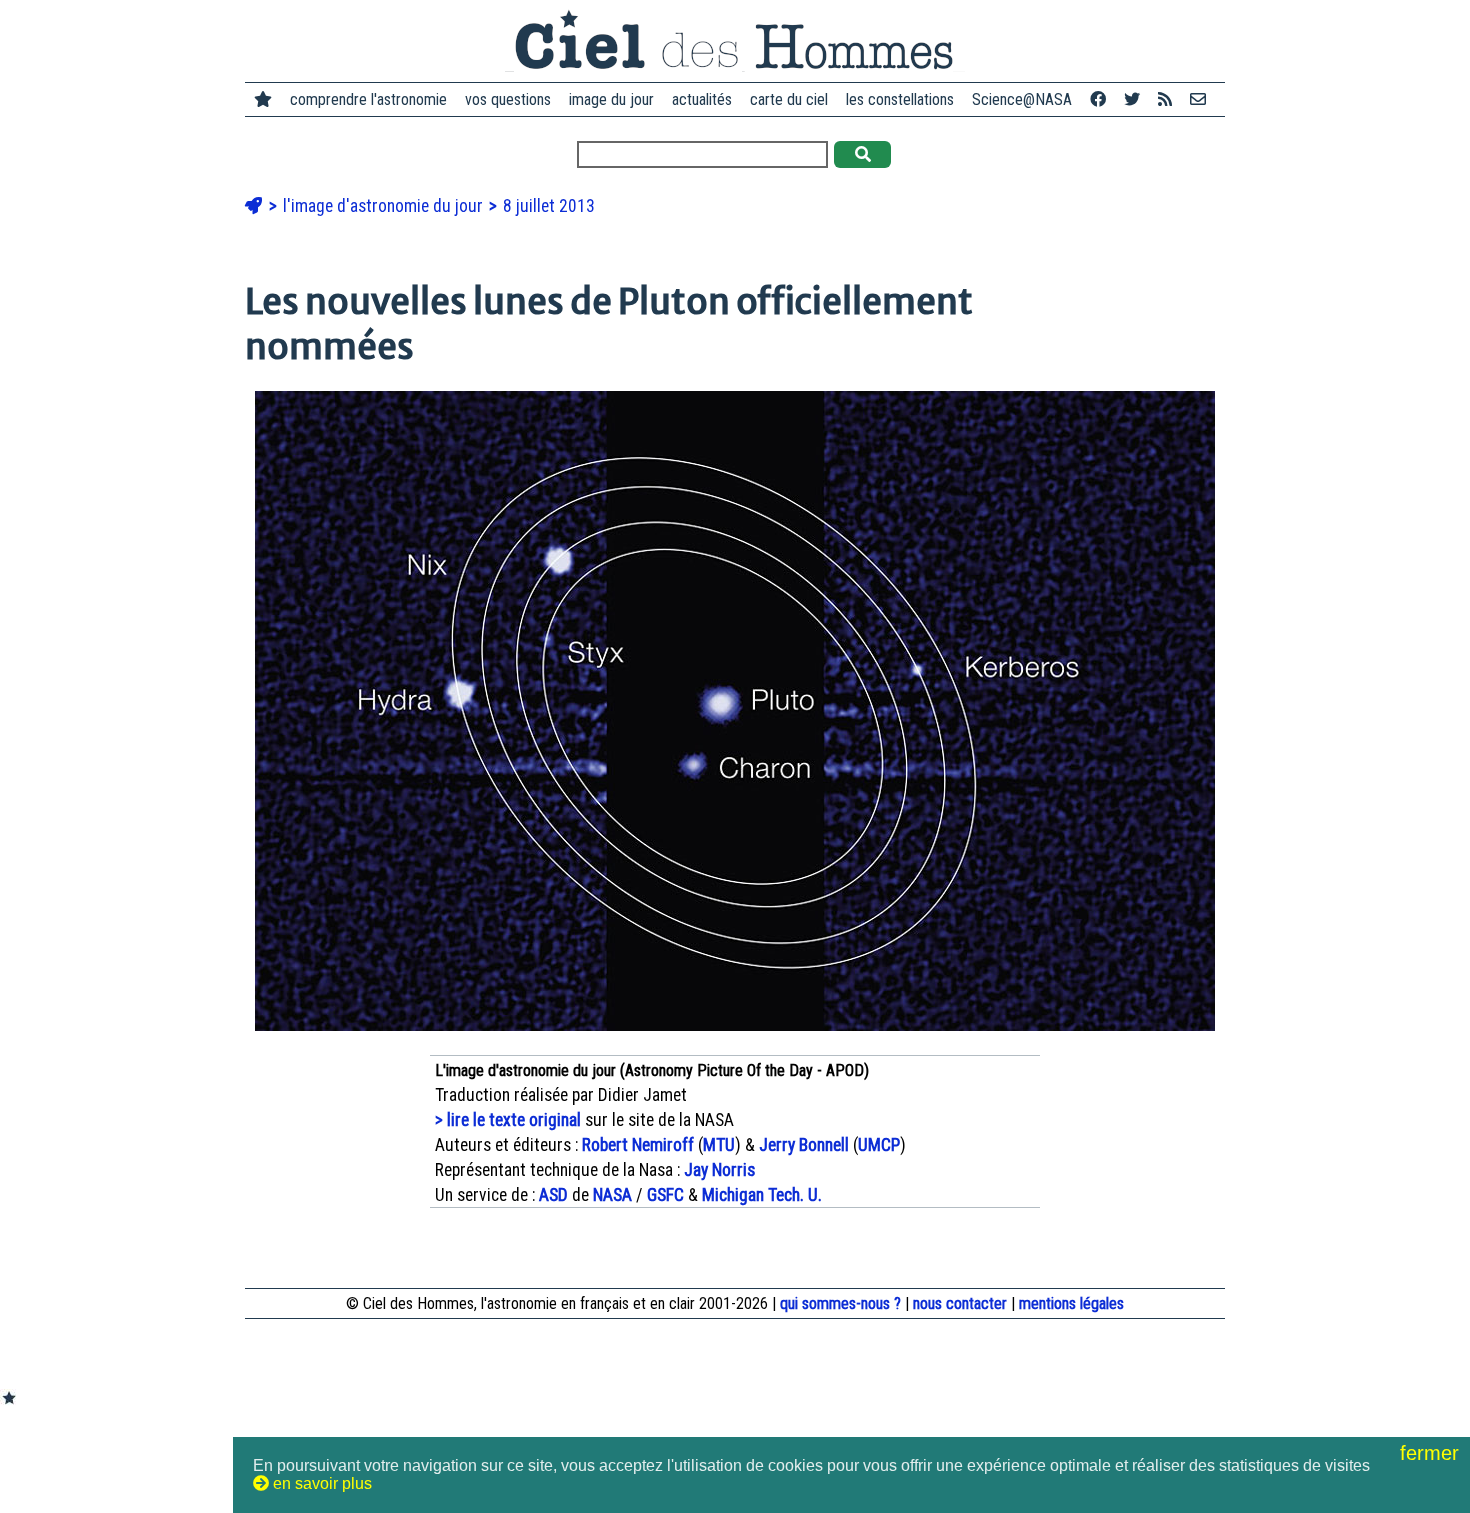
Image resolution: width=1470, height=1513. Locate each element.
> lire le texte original (508, 1120)
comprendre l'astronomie (368, 99)
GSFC (665, 1195)
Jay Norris (719, 1170)
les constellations (900, 99)
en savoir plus (320, 1483)
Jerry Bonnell (804, 1145)
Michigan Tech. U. (762, 1195)
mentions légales (1071, 1303)
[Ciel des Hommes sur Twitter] (1132, 99)
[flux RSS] (1165, 99)
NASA (612, 1195)
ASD (553, 1195)
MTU (719, 1145)
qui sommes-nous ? (840, 1303)
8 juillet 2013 (549, 206)
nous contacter (960, 1303)
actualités (702, 99)
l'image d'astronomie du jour (385, 206)
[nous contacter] (1198, 99)
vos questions (508, 99)
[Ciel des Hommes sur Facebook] (1098, 99)
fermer (1432, 1453)
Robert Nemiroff (638, 1145)
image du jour (611, 99)
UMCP (879, 1145)
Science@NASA (1022, 99)
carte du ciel (789, 99)
